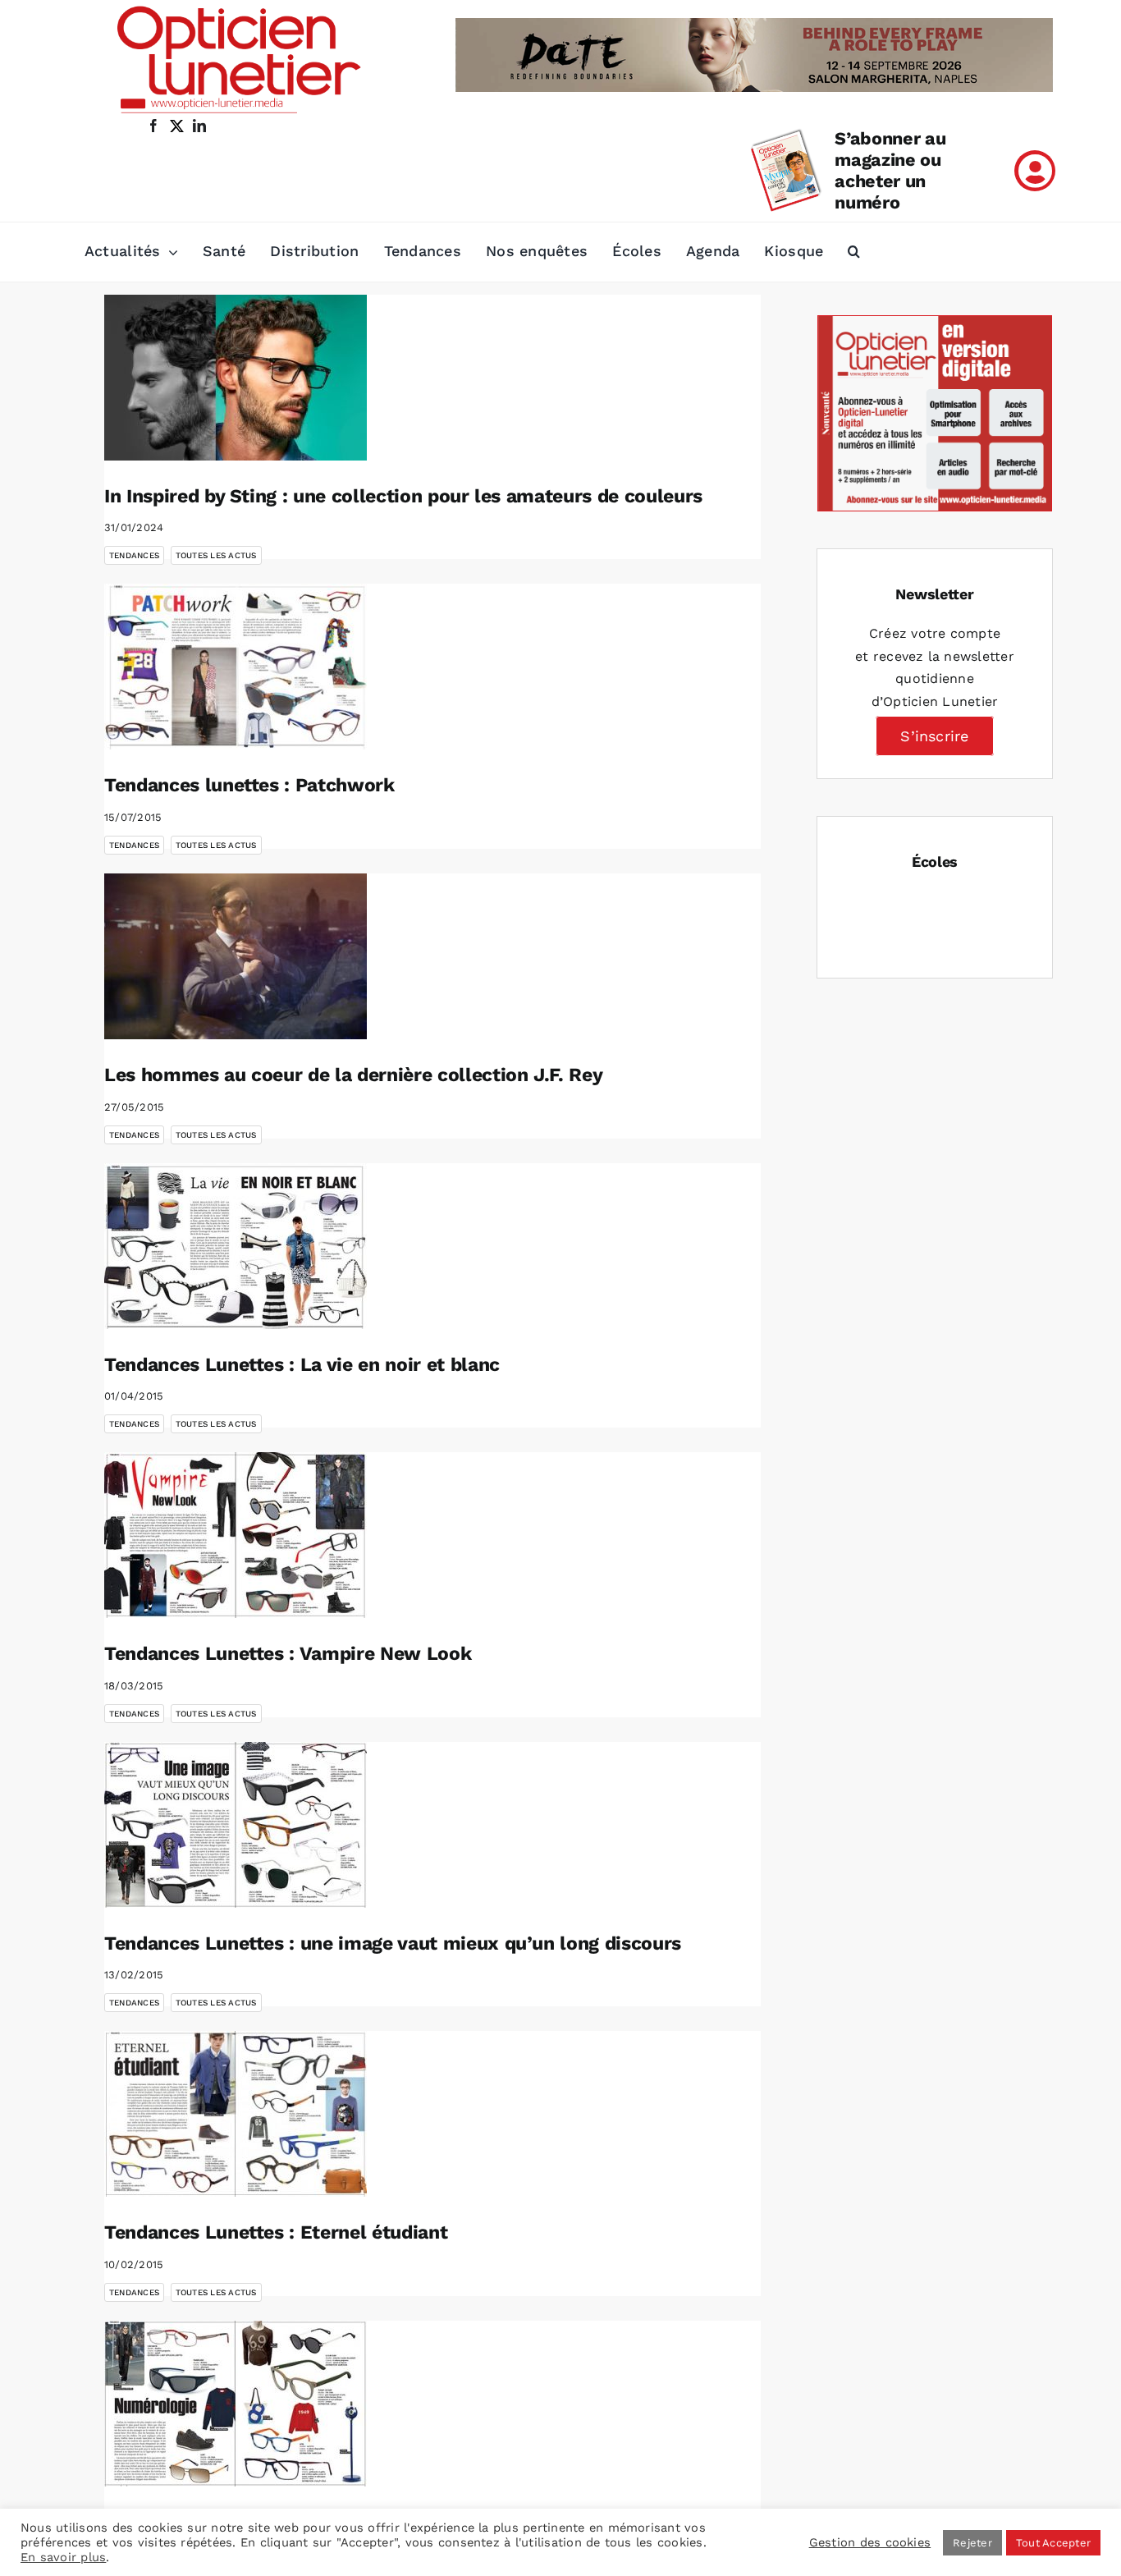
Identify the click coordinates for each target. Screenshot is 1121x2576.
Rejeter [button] (972, 2543)
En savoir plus (63, 2557)
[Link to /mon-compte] (1035, 171)
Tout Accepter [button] (1053, 2543)
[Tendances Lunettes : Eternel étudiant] (236, 2114)
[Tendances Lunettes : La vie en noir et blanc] (236, 1246)
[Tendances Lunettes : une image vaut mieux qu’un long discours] (236, 1825)
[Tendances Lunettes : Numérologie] (236, 2404)
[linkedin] (199, 126)
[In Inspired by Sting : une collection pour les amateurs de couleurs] (236, 378)
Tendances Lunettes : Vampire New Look (288, 1654)
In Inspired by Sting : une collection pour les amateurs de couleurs (403, 496)
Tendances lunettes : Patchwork (249, 785)
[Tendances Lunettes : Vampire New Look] (236, 1535)
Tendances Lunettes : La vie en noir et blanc (302, 1365)
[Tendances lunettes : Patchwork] (236, 667)
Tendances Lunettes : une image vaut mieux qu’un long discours (393, 1943)
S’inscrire (934, 736)
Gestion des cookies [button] (870, 2542)
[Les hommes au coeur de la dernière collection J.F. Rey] (236, 956)
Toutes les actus (216, 555)
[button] (854, 252)
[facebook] (153, 126)
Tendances (134, 555)
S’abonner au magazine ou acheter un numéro (890, 170)
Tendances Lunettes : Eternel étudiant (276, 2232)
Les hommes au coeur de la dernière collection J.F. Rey (353, 1075)
